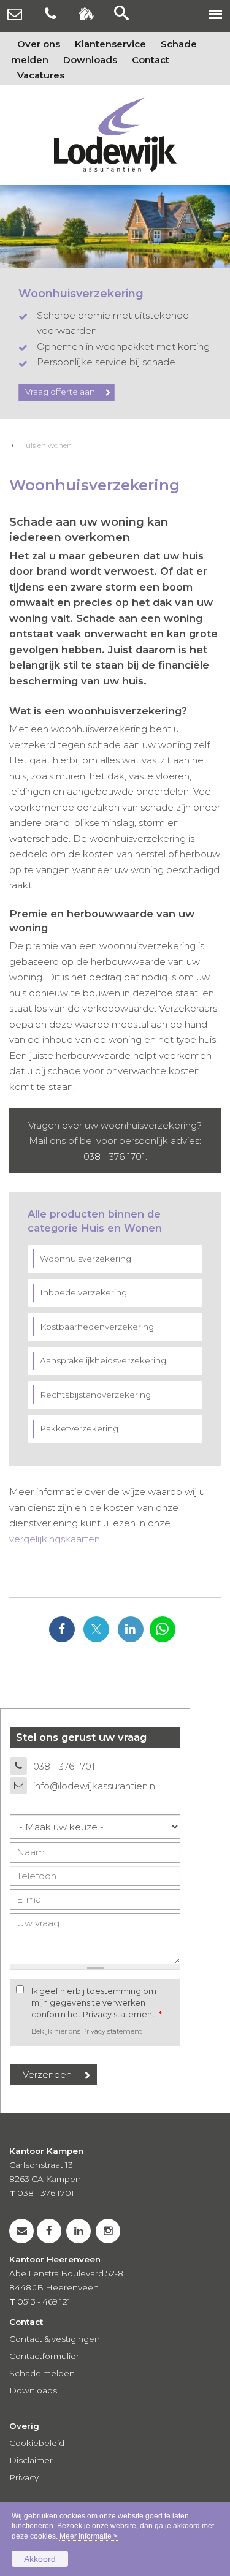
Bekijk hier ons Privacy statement (86, 2031)
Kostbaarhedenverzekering (97, 1327)
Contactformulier (44, 2356)
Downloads (33, 2390)
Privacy (24, 2477)
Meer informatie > (89, 2536)
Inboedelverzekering (83, 1292)
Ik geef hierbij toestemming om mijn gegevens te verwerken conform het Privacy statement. (97, 2003)
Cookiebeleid (37, 2443)
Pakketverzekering (79, 1428)
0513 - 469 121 (44, 2301)
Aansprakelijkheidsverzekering (103, 1360)
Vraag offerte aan (60, 392)
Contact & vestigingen (55, 2339)
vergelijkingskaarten (55, 1539)
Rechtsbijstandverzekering (95, 1395)
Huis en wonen (46, 445)
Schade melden (42, 2373)
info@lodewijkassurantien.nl (95, 1786)
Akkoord (40, 2559)
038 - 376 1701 (114, 1157)
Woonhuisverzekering (86, 1259)
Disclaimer (31, 2460)
